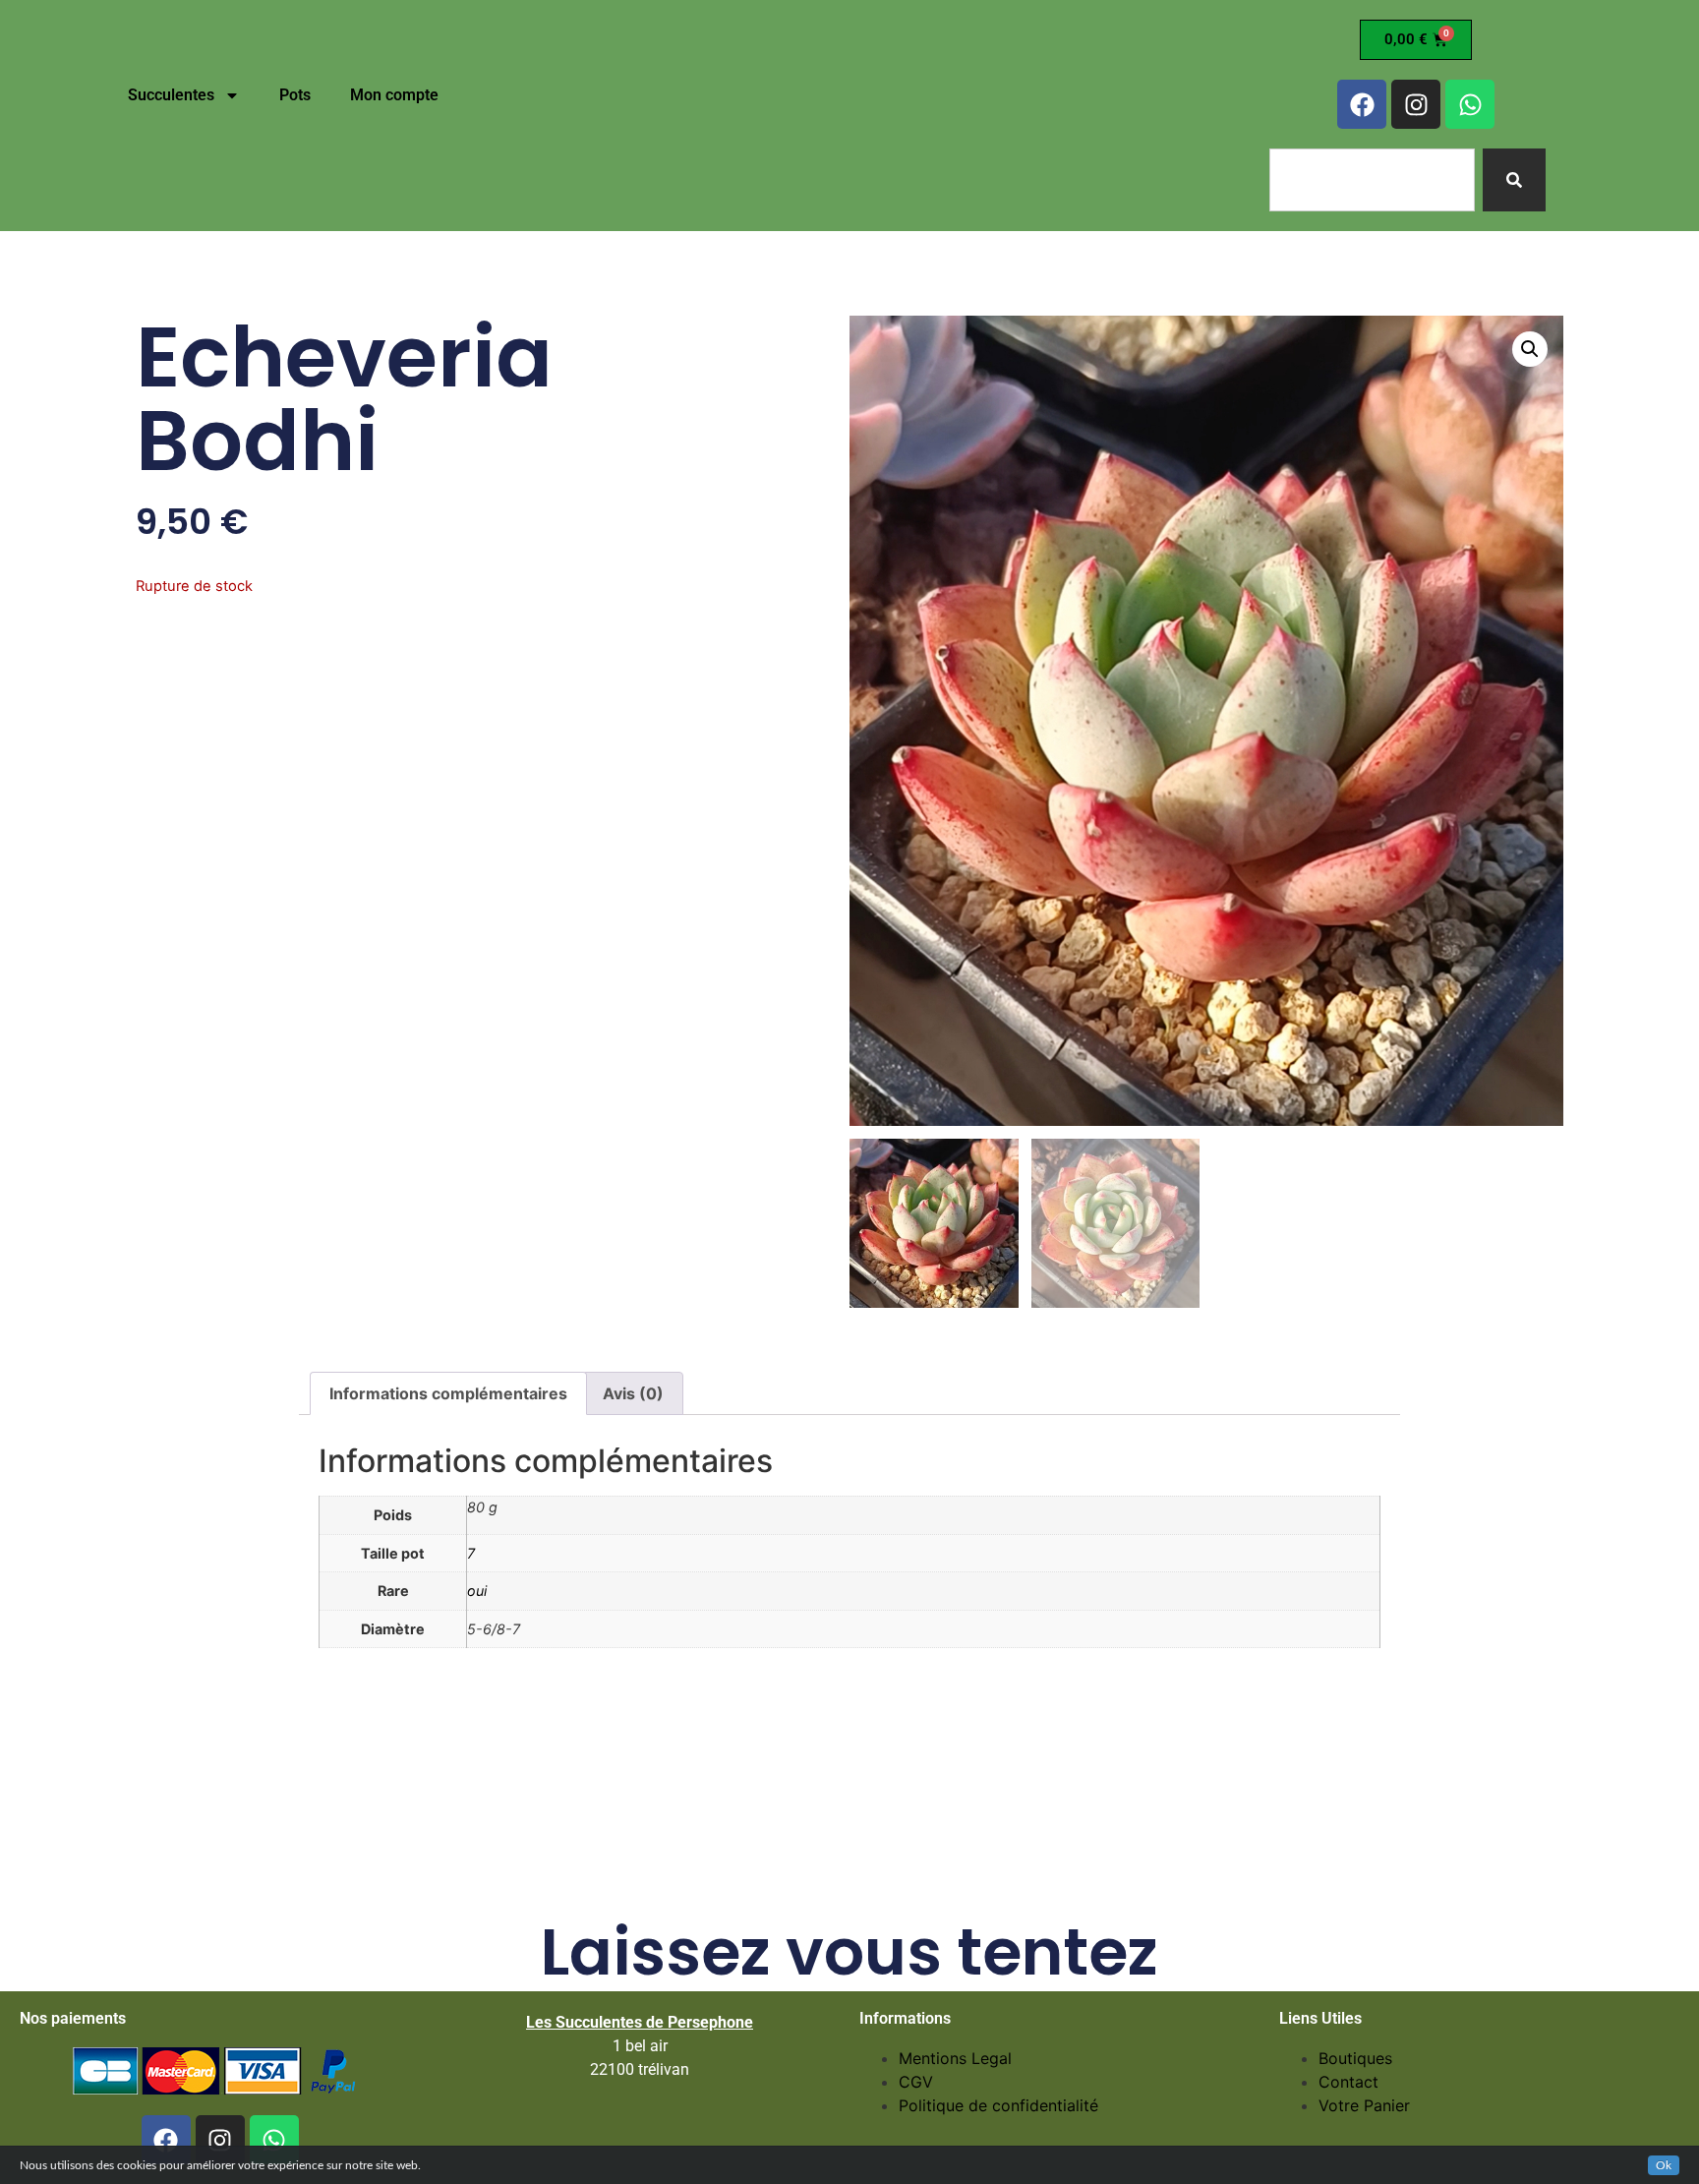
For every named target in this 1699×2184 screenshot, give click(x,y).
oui (477, 1591)
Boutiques (1355, 2058)
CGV (916, 2082)
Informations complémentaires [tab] (448, 1393)
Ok (1664, 2165)
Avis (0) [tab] (633, 1393)
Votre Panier (1364, 2105)
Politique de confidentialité (998, 2105)
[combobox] (1372, 180)
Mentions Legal (955, 2058)
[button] (1530, 349)
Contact (1348, 2082)
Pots (295, 95)
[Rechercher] (1514, 180)
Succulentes (171, 95)
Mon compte (394, 95)
